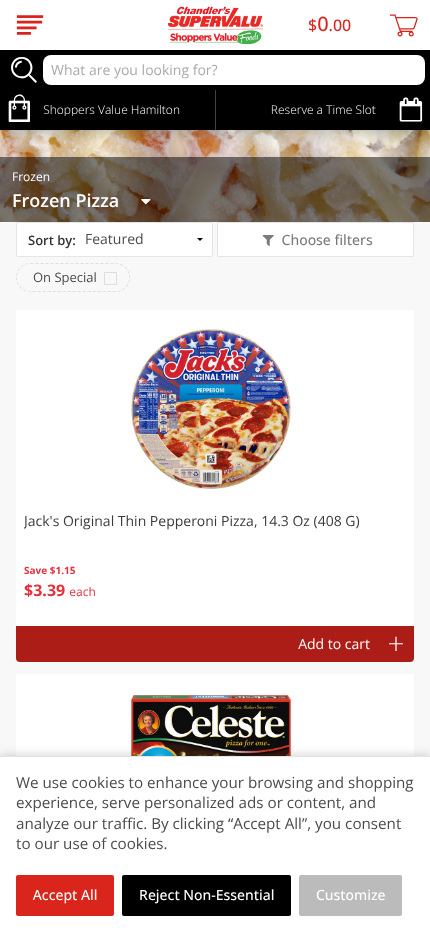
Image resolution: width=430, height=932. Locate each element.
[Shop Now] (30, 25)
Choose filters (327, 240)
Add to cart (334, 644)
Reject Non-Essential (206, 895)
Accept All (65, 895)
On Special (65, 277)
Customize (351, 895)
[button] (215, 468)
